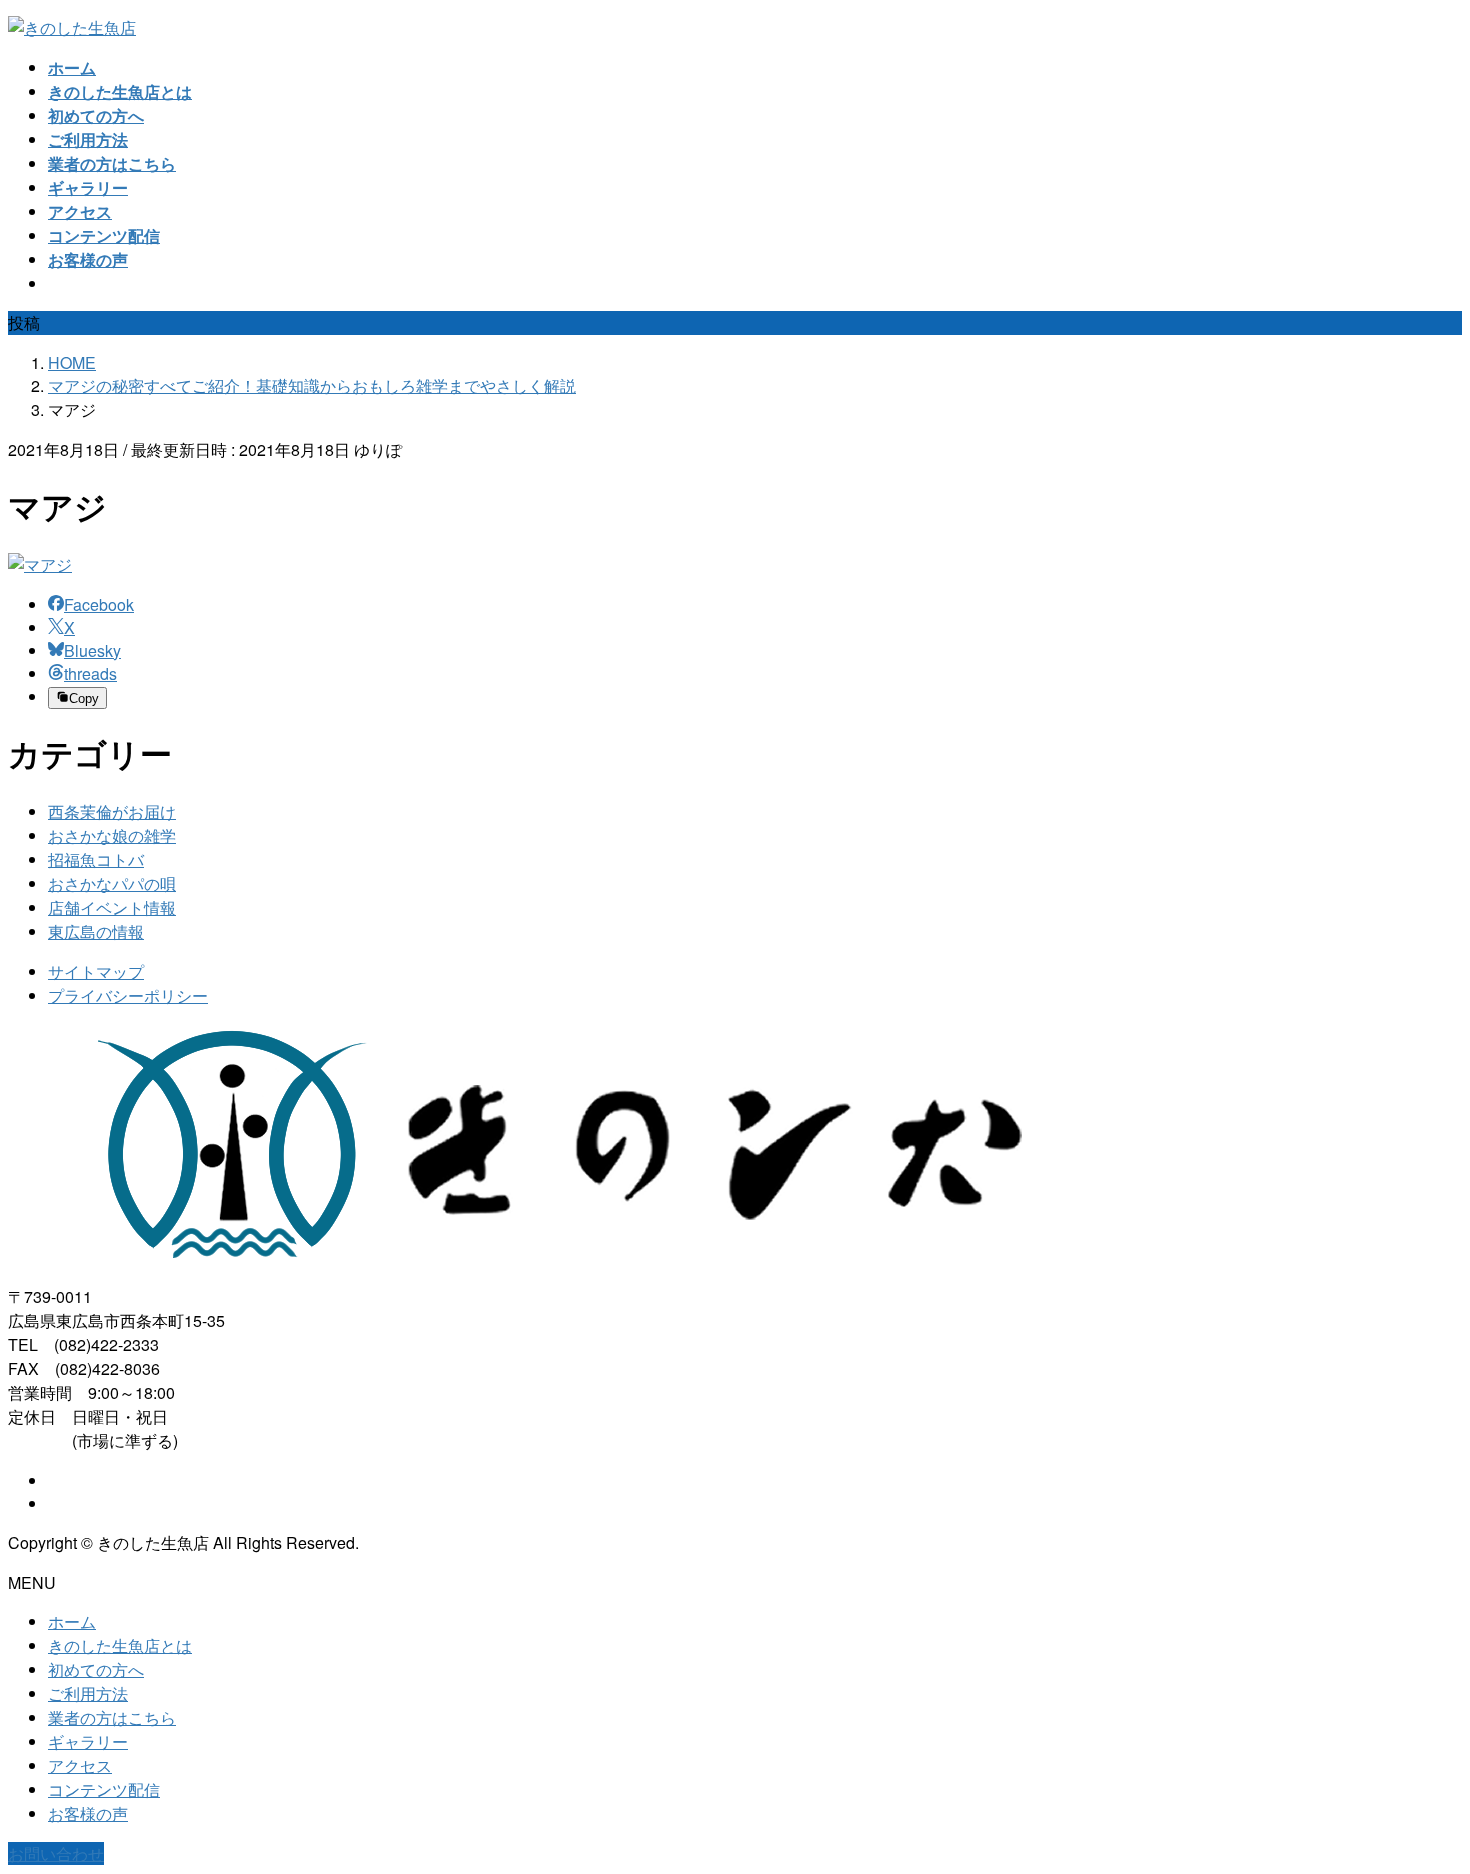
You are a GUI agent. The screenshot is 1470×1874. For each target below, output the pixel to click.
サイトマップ (96, 971)
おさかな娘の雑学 (112, 835)
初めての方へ (96, 1669)
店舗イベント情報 (112, 907)
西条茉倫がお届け (112, 811)
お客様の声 (88, 1813)
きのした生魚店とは (120, 1645)
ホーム (72, 1621)
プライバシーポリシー (128, 995)
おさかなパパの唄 (112, 883)
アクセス (80, 1765)
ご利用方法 (88, 1693)
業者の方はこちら (112, 1717)
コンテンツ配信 (104, 1789)
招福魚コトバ (96, 859)
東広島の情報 (96, 931)
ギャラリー (88, 1741)
